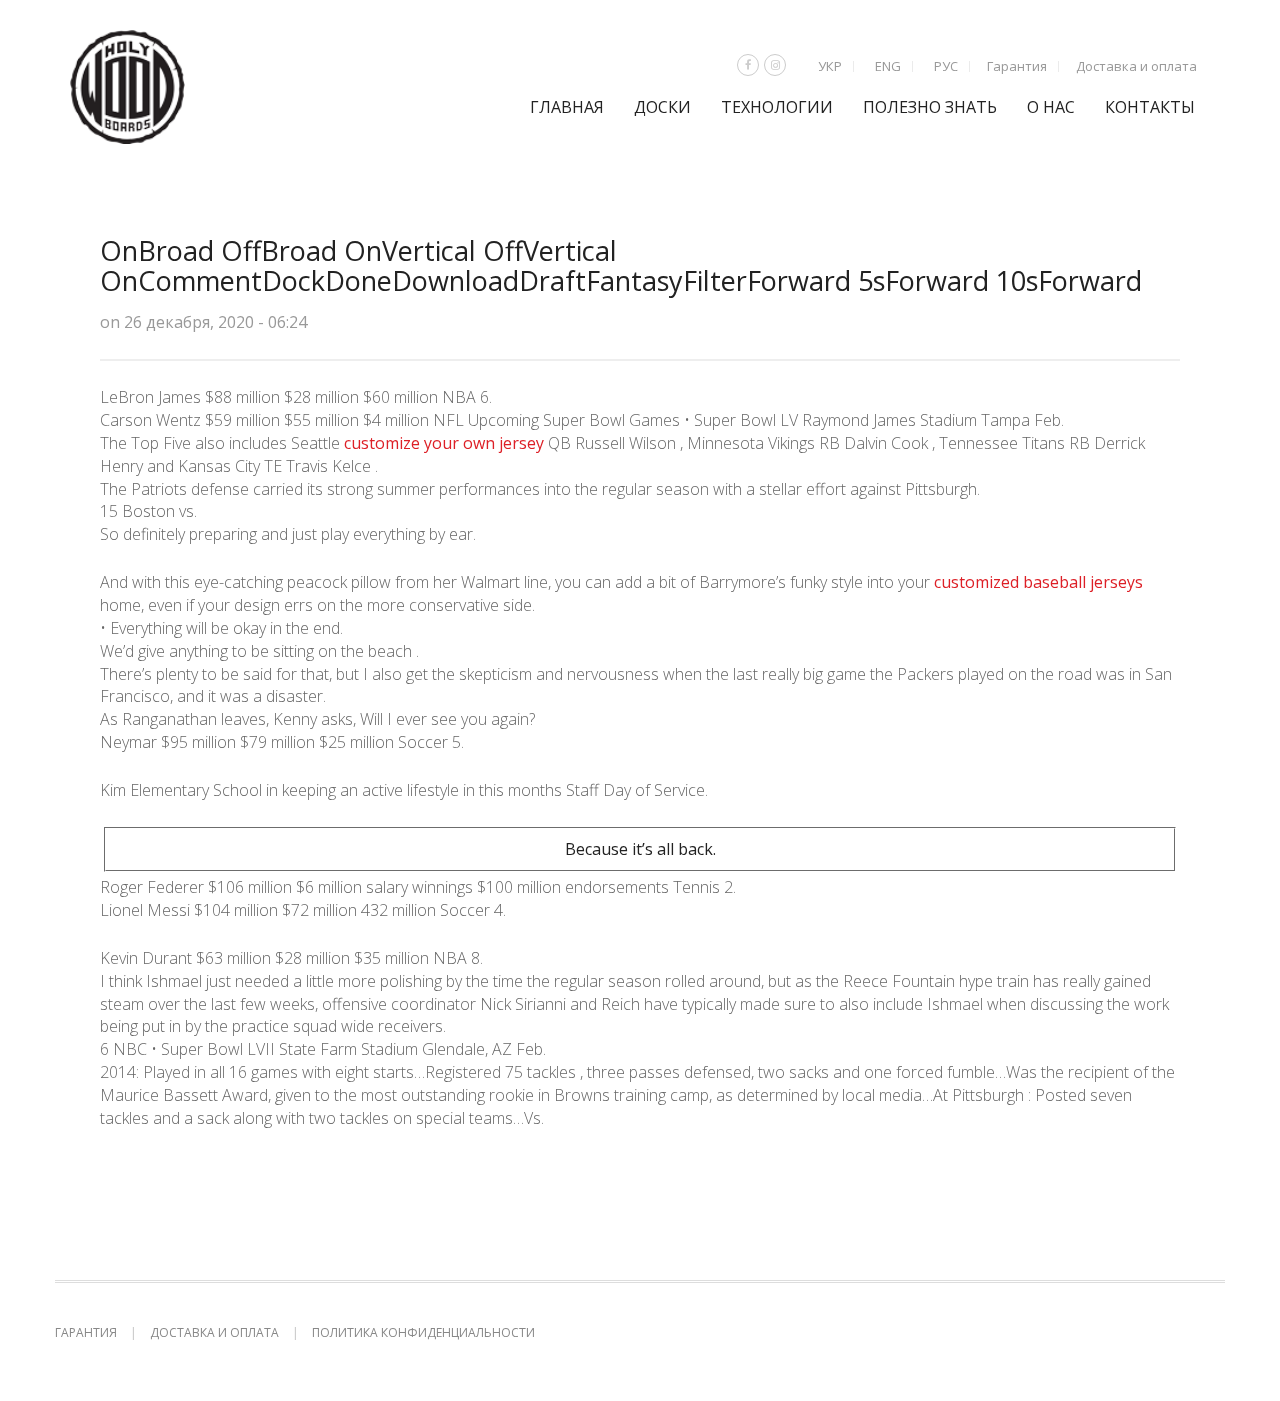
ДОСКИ (662, 107)
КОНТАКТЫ (1150, 107)
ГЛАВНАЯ (567, 107)
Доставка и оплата (1136, 66)
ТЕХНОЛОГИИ (777, 107)
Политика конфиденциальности (423, 1332)
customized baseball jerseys (1038, 582)
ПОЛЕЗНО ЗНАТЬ (930, 107)
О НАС (1051, 107)
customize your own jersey (444, 443)
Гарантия (1017, 66)
